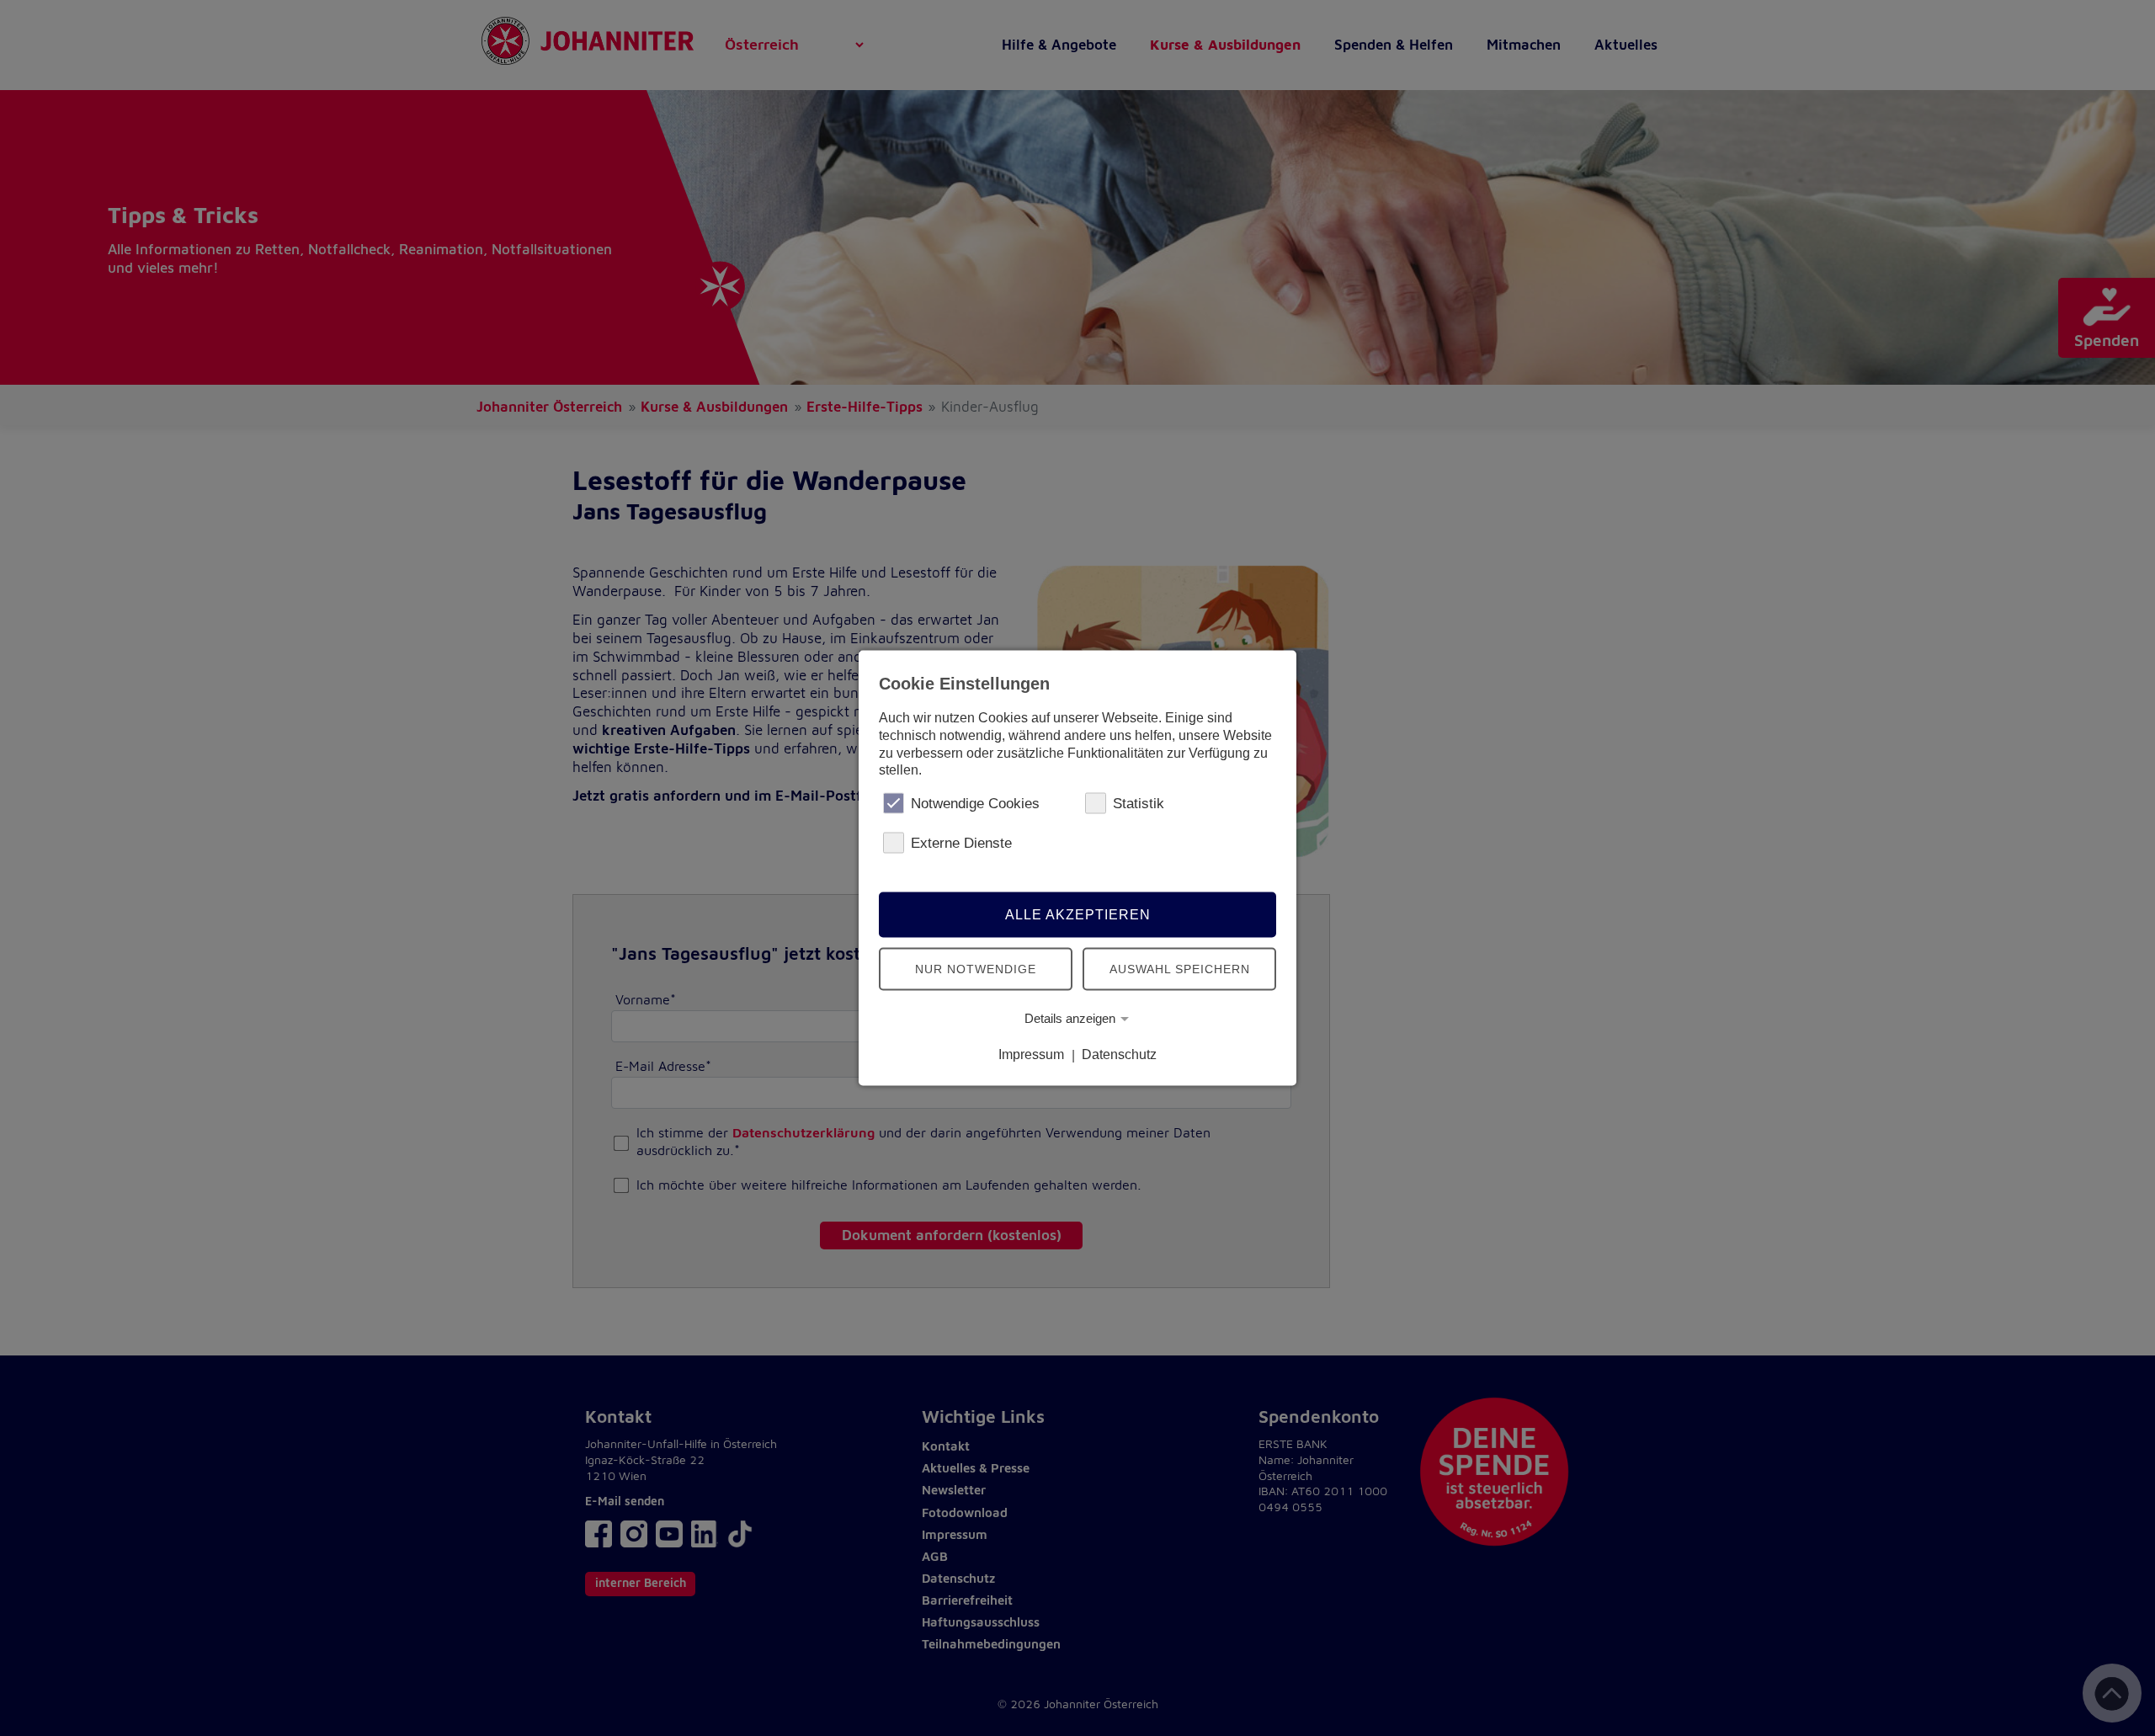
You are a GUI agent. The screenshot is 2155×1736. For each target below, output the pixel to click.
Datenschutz (1119, 1054)
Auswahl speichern (1180, 968)
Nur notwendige (976, 968)
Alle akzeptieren (1078, 914)
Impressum (1031, 1054)
